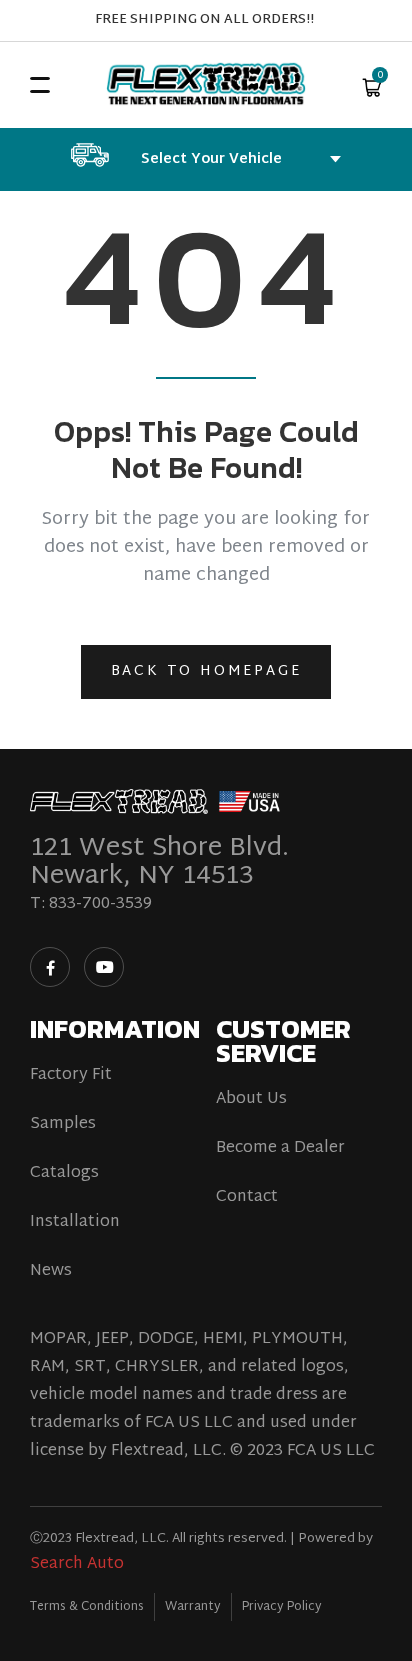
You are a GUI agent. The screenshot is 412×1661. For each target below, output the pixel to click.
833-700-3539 (100, 904)
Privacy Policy (282, 1607)
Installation (75, 1223)
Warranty (193, 1607)
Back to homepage (206, 671)
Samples (63, 1125)
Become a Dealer (280, 1149)
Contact (247, 1198)
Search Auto (77, 1564)
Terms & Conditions (87, 1607)
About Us (251, 1100)
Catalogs (64, 1174)
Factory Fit (71, 1076)
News (51, 1272)
